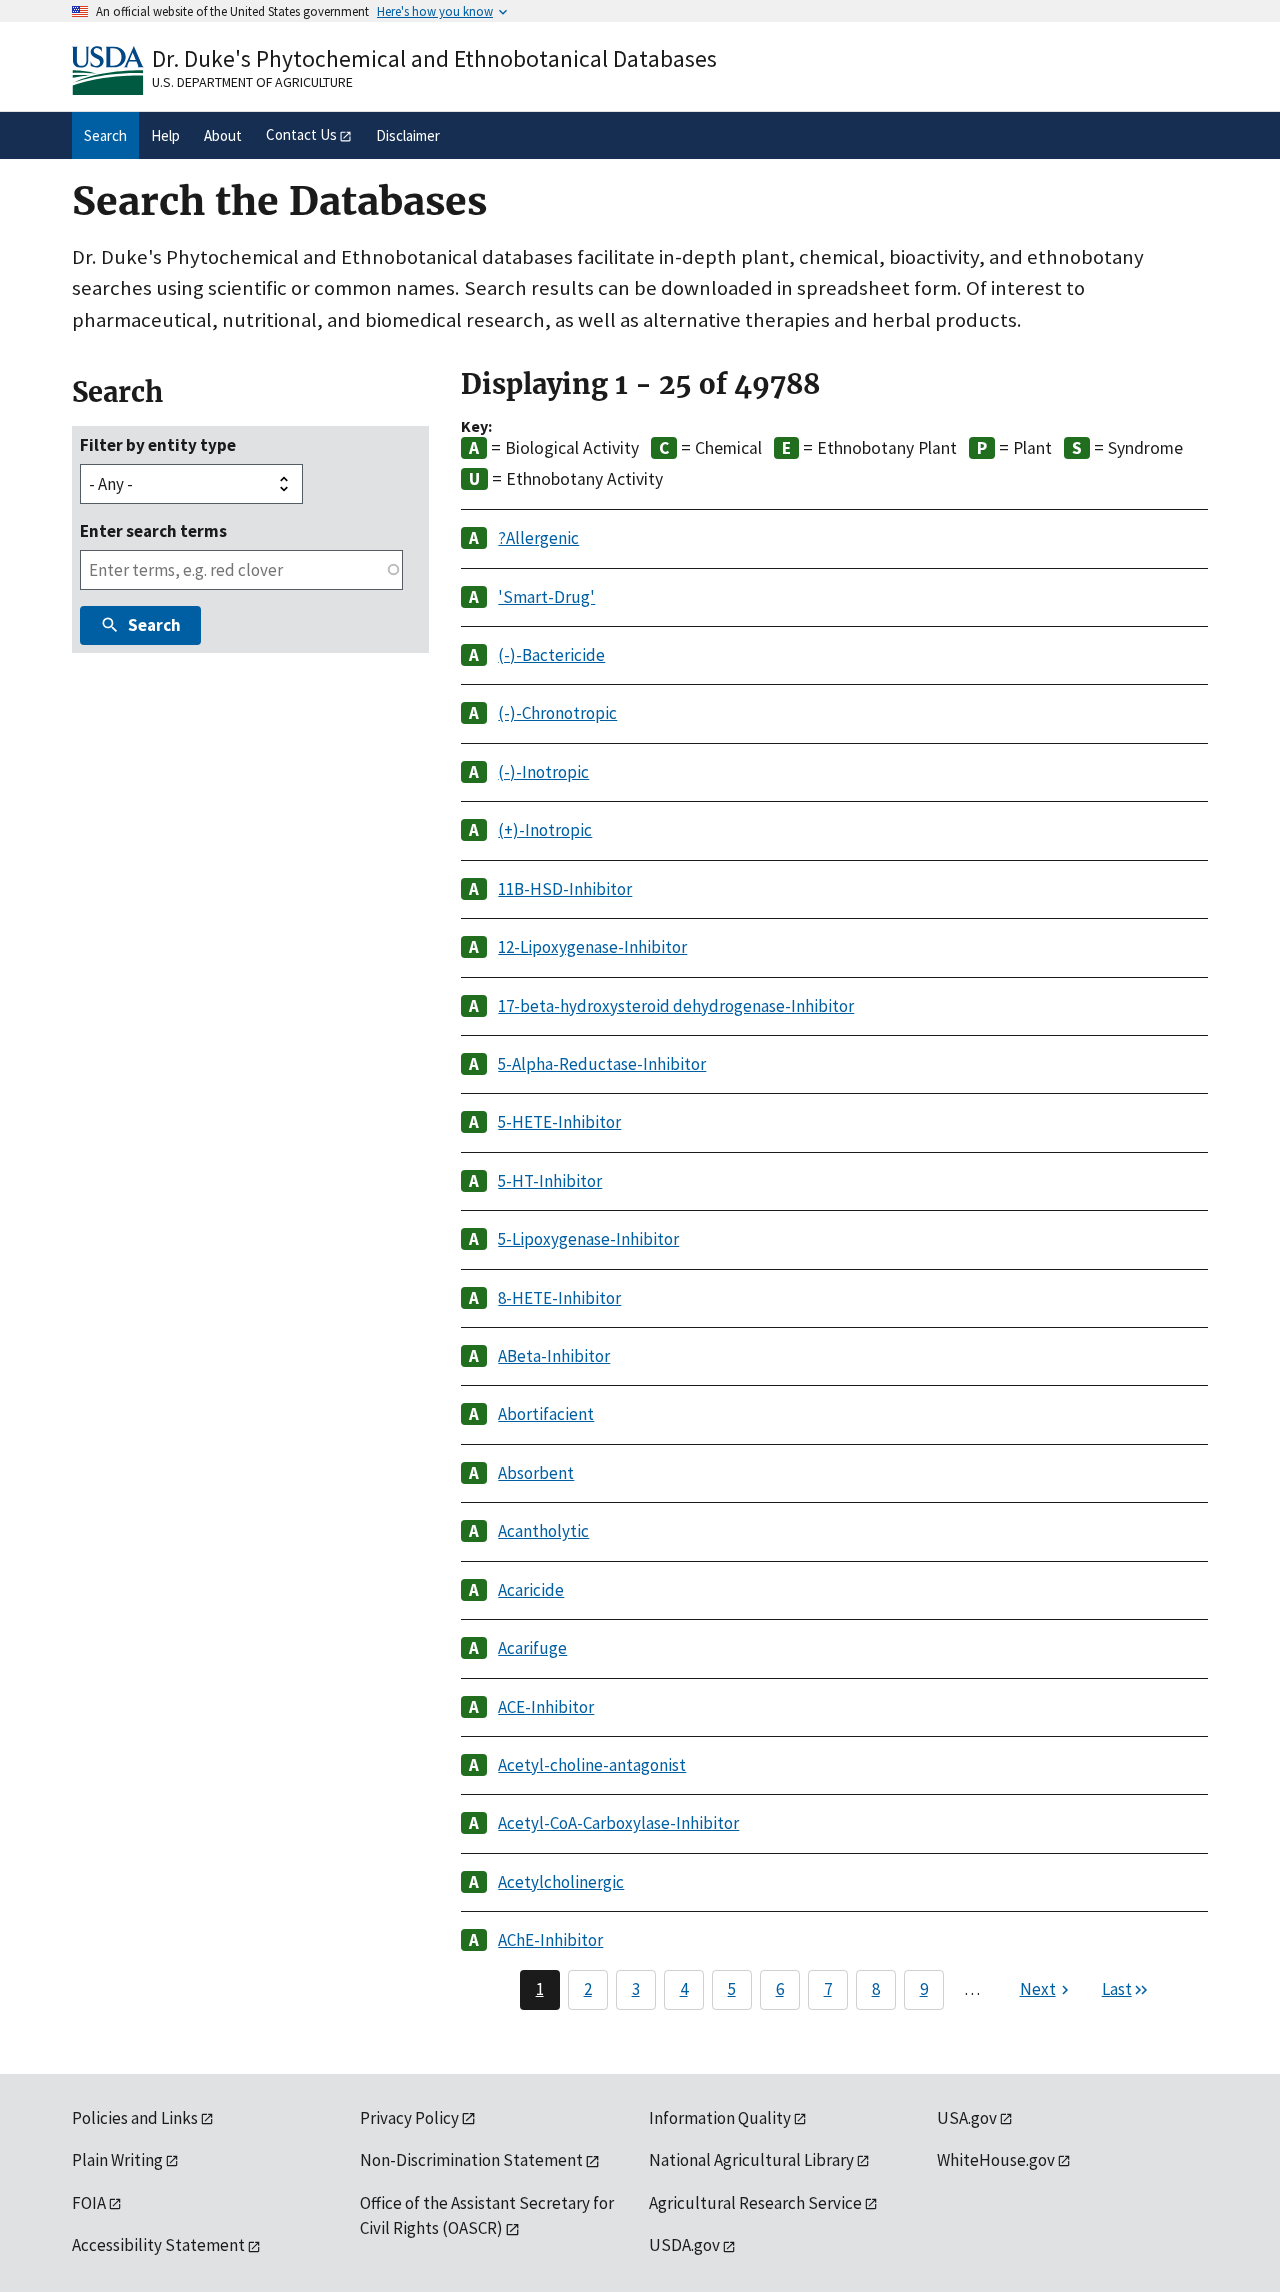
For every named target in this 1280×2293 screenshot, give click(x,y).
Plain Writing (117, 2160)
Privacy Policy (409, 2118)
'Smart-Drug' (546, 597)
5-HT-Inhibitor (550, 1181)
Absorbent (536, 1473)
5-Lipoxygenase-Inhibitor (588, 1239)
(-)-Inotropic (543, 772)
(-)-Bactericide (551, 655)
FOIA (89, 2203)
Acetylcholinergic (561, 1882)
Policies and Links (135, 2118)
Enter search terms (153, 531)
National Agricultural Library (751, 2160)
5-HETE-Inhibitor (559, 1122)
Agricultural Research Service (755, 2203)
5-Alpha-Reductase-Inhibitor (602, 1064)
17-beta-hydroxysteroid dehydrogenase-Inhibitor (676, 1006)
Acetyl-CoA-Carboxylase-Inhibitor (618, 1823)
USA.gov (967, 2118)
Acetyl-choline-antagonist (592, 1765)
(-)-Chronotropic (557, 713)
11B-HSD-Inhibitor (565, 889)
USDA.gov (684, 2245)
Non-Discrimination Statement (471, 2160)
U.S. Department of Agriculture (252, 82)
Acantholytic (543, 1531)
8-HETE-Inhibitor (559, 1298)
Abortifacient (546, 1414)
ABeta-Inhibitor (554, 1356)
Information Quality (720, 2118)
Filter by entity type (158, 445)
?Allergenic (538, 538)
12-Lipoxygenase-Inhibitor (592, 947)
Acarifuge (532, 1648)
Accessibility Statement (158, 2245)
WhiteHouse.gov (996, 2160)
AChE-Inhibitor (550, 1940)
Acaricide (531, 1590)
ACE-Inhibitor (546, 1707)
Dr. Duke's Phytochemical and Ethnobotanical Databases (434, 58)
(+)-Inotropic (545, 830)
